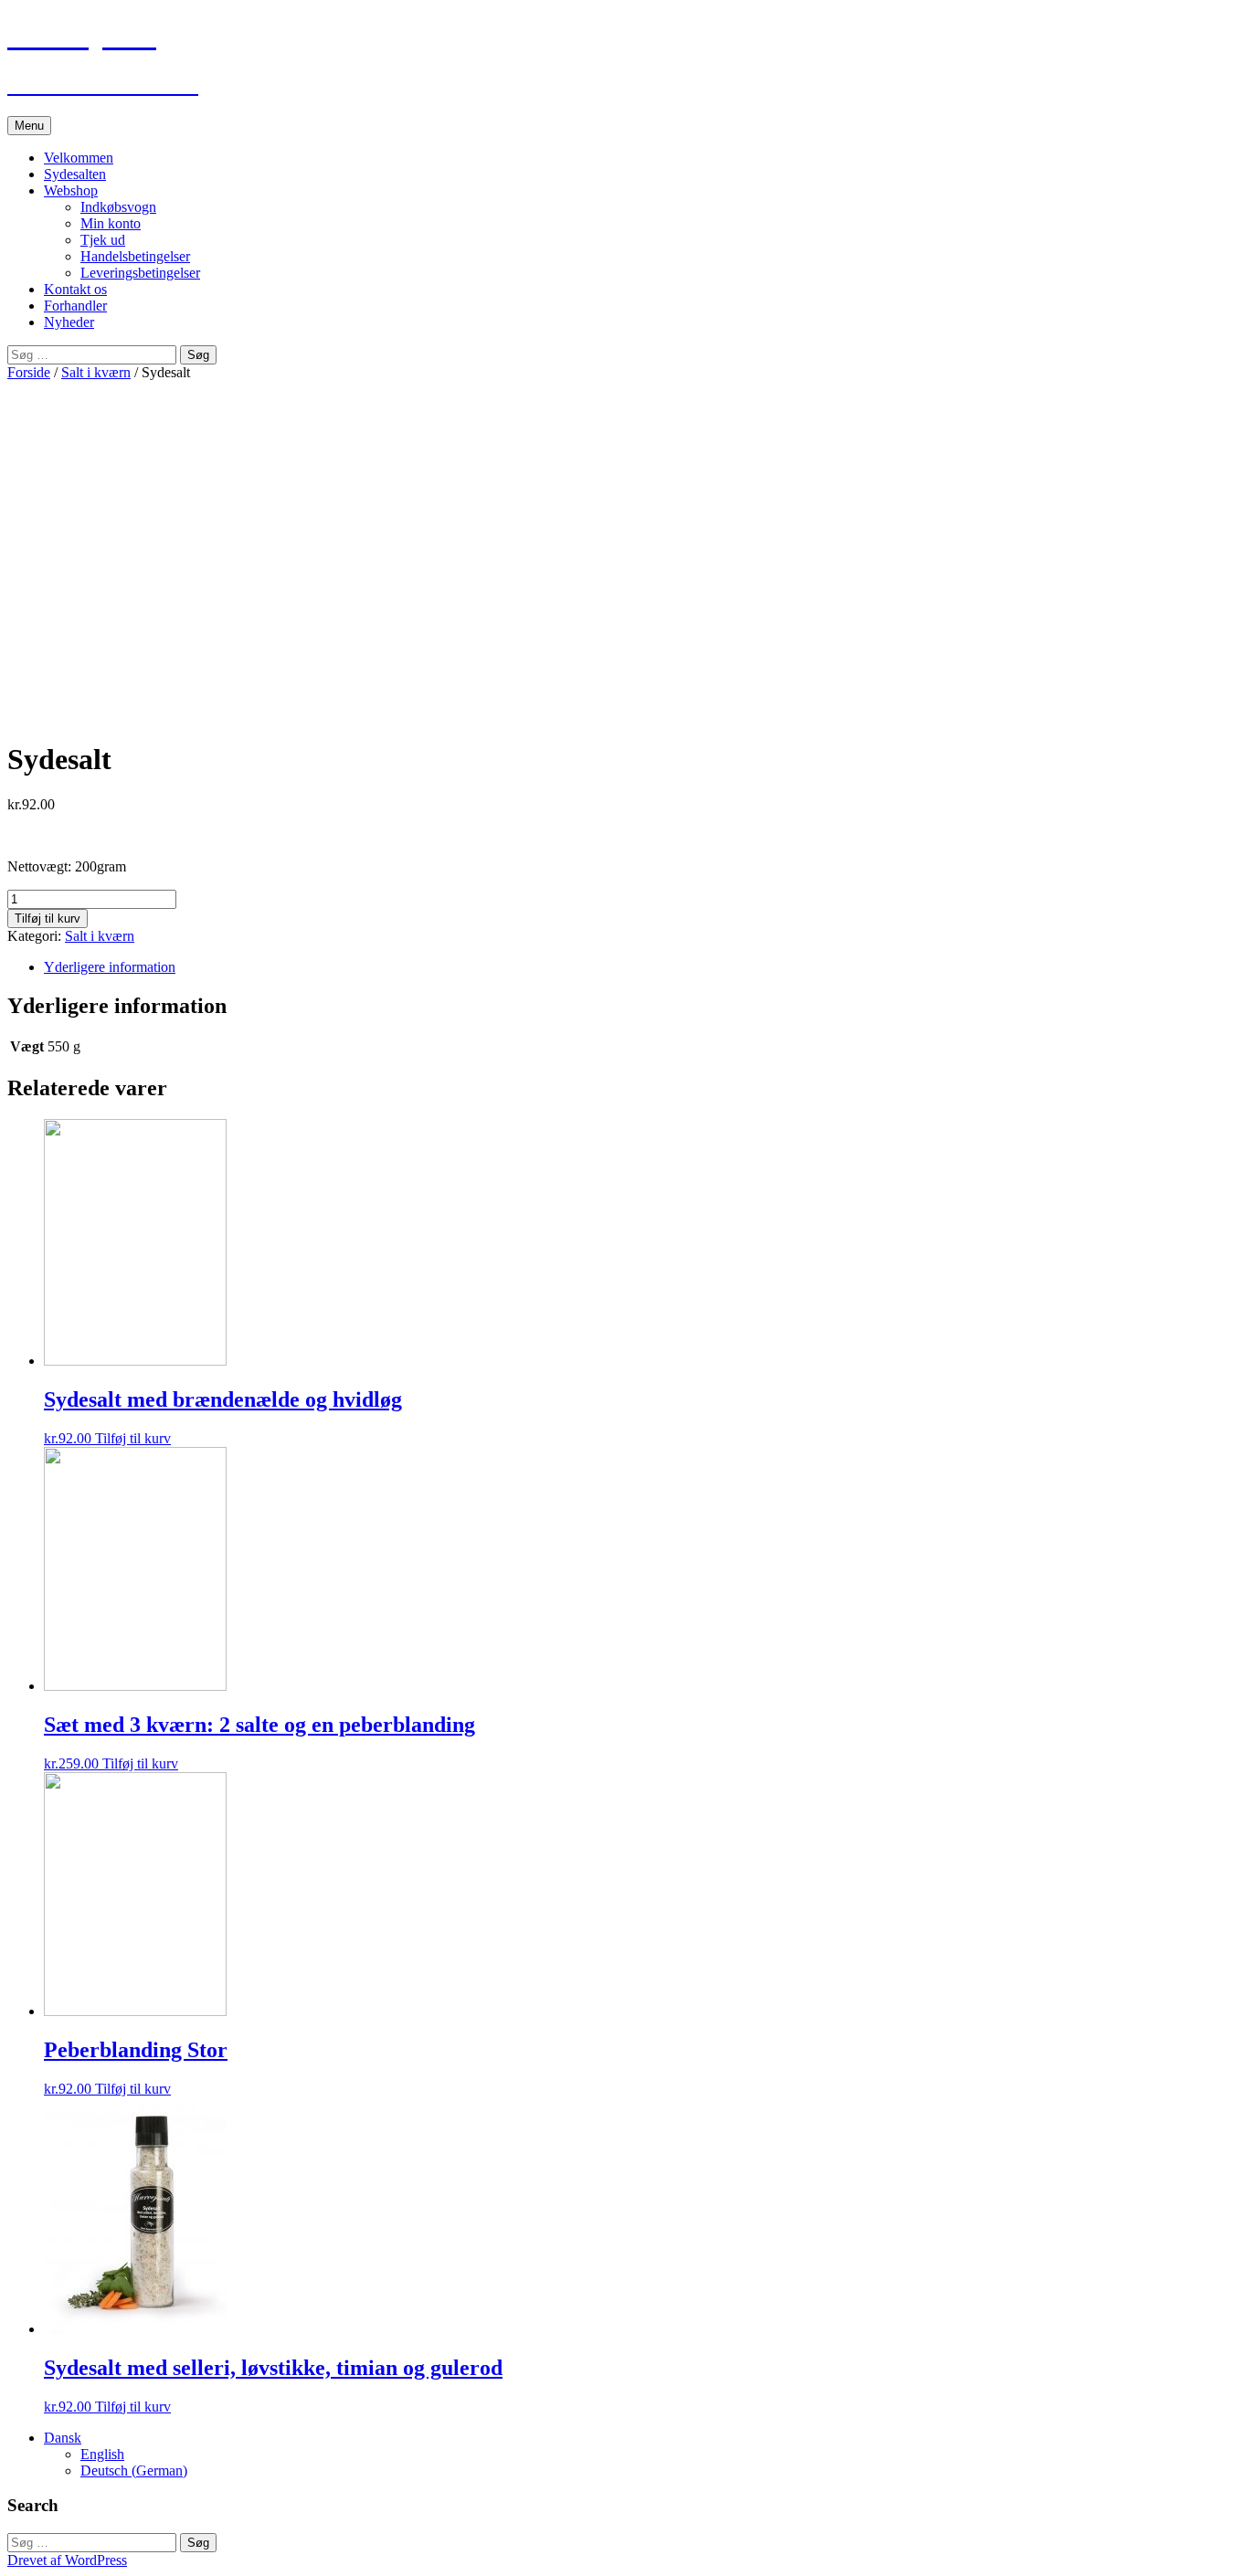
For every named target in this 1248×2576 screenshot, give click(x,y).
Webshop (71, 190)
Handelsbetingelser (135, 256)
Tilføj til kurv (48, 918)
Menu (29, 126)
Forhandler (75, 306)
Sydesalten (75, 174)
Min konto (111, 223)
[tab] (642, 967)
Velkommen (79, 158)
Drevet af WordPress (67, 2560)
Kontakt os (75, 289)
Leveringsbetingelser (140, 273)
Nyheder (69, 322)
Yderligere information (110, 967)
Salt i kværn (96, 372)
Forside (29, 372)
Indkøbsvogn (118, 207)
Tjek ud (103, 240)
